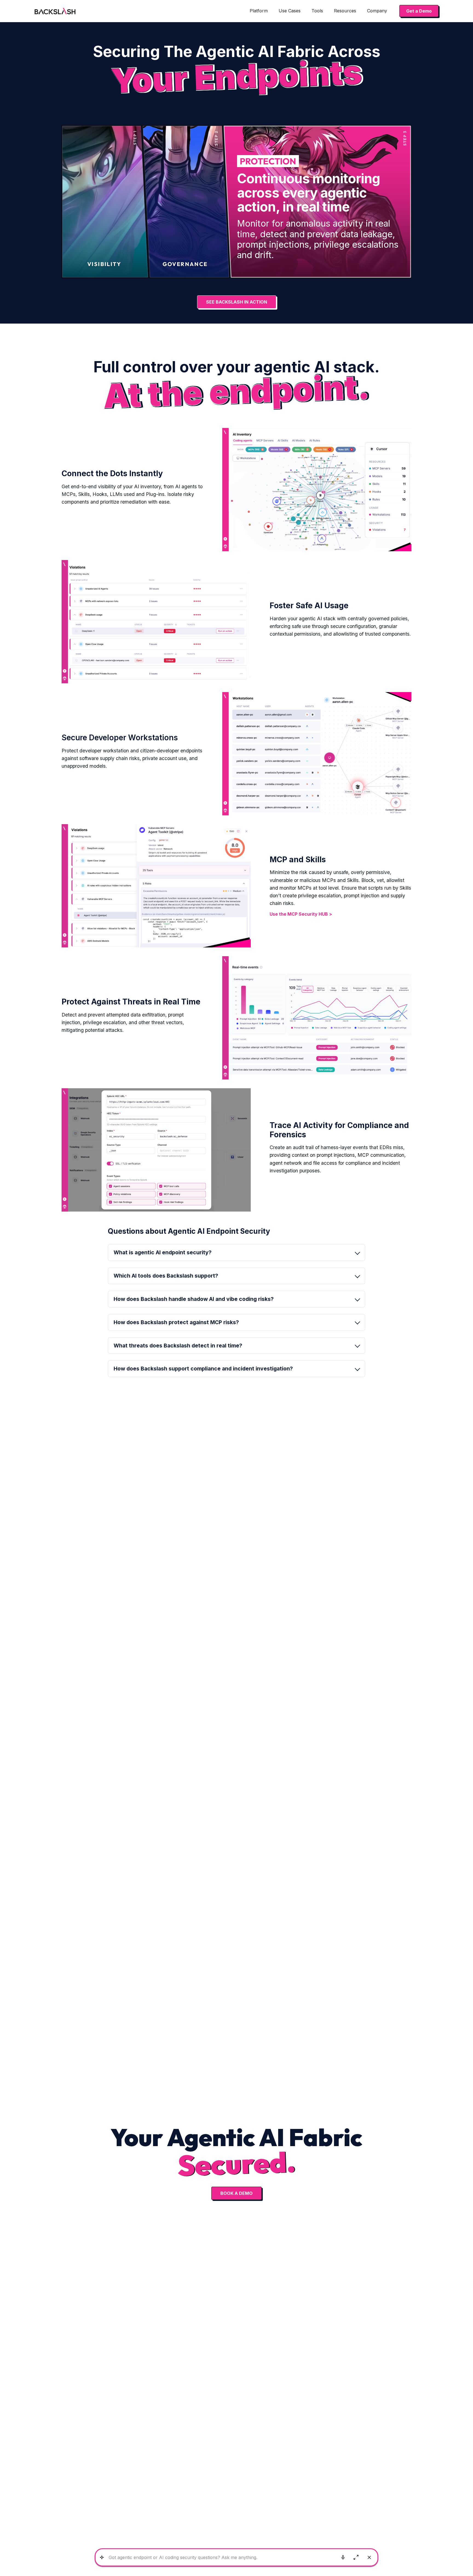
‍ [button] (176, 1322)
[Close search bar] (369, 2557)
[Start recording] (343, 2557)
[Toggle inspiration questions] (102, 2558)
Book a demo (236, 2193)
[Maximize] (356, 2557)
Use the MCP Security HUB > (301, 914)
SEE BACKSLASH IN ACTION (237, 302)
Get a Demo (419, 11)
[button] (259, 11)
